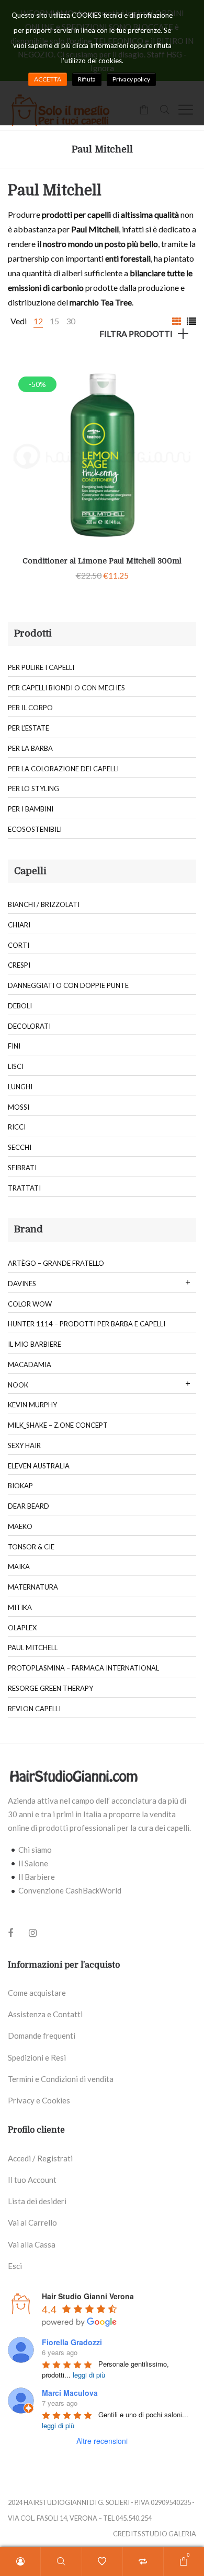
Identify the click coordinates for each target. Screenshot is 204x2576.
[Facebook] (10, 1934)
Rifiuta (87, 79)
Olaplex (22, 1628)
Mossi (19, 1107)
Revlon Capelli (34, 1709)
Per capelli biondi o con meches (66, 688)
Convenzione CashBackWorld (70, 1890)
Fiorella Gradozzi (72, 2342)
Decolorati (29, 1026)
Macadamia (30, 1365)
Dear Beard (29, 1506)
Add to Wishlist (180, 377)
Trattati (24, 1188)
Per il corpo (30, 708)
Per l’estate (29, 728)
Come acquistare (37, 1993)
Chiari (19, 925)
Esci (15, 2266)
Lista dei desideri (37, 2201)
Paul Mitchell (33, 1648)
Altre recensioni (102, 2441)
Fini (14, 1046)
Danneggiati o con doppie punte (68, 985)
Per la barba (30, 748)
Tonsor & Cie (31, 1547)
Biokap (20, 1486)
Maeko (20, 1526)
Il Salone (33, 1863)
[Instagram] (33, 1933)
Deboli (20, 1006)
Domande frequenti (42, 2036)
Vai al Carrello (32, 2222)
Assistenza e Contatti (45, 2014)
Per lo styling (33, 789)
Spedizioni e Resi (37, 2057)
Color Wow (30, 1304)
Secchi (20, 1147)
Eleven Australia (39, 1466)
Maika (19, 1567)
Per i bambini (31, 809)
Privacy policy (131, 79)
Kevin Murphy (32, 1405)
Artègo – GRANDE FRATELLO (56, 1263)
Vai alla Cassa (32, 2244)
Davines (22, 1284)
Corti (19, 945)
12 (38, 321)
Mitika (20, 1607)
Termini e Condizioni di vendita (61, 2079)
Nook (18, 1385)
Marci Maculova (70, 2393)
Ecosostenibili (35, 829)
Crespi (19, 965)
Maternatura (33, 1587)
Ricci (17, 1127)
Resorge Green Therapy (50, 1688)
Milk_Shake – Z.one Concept (58, 1425)
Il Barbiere (37, 1877)
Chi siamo (35, 1850)
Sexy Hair (24, 1445)
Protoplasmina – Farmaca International (83, 1668)
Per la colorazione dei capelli (63, 769)
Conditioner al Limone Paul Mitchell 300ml (102, 561)
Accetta (48, 79)
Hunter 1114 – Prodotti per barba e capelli (87, 1324)
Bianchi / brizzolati (44, 904)
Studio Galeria (169, 2534)
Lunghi (20, 1087)
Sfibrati (22, 1168)
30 (71, 321)
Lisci (16, 1066)
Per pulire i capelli (41, 667)
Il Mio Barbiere (35, 1344)
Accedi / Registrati (40, 2158)
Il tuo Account (32, 2180)
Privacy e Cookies (39, 2100)
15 (54, 321)
